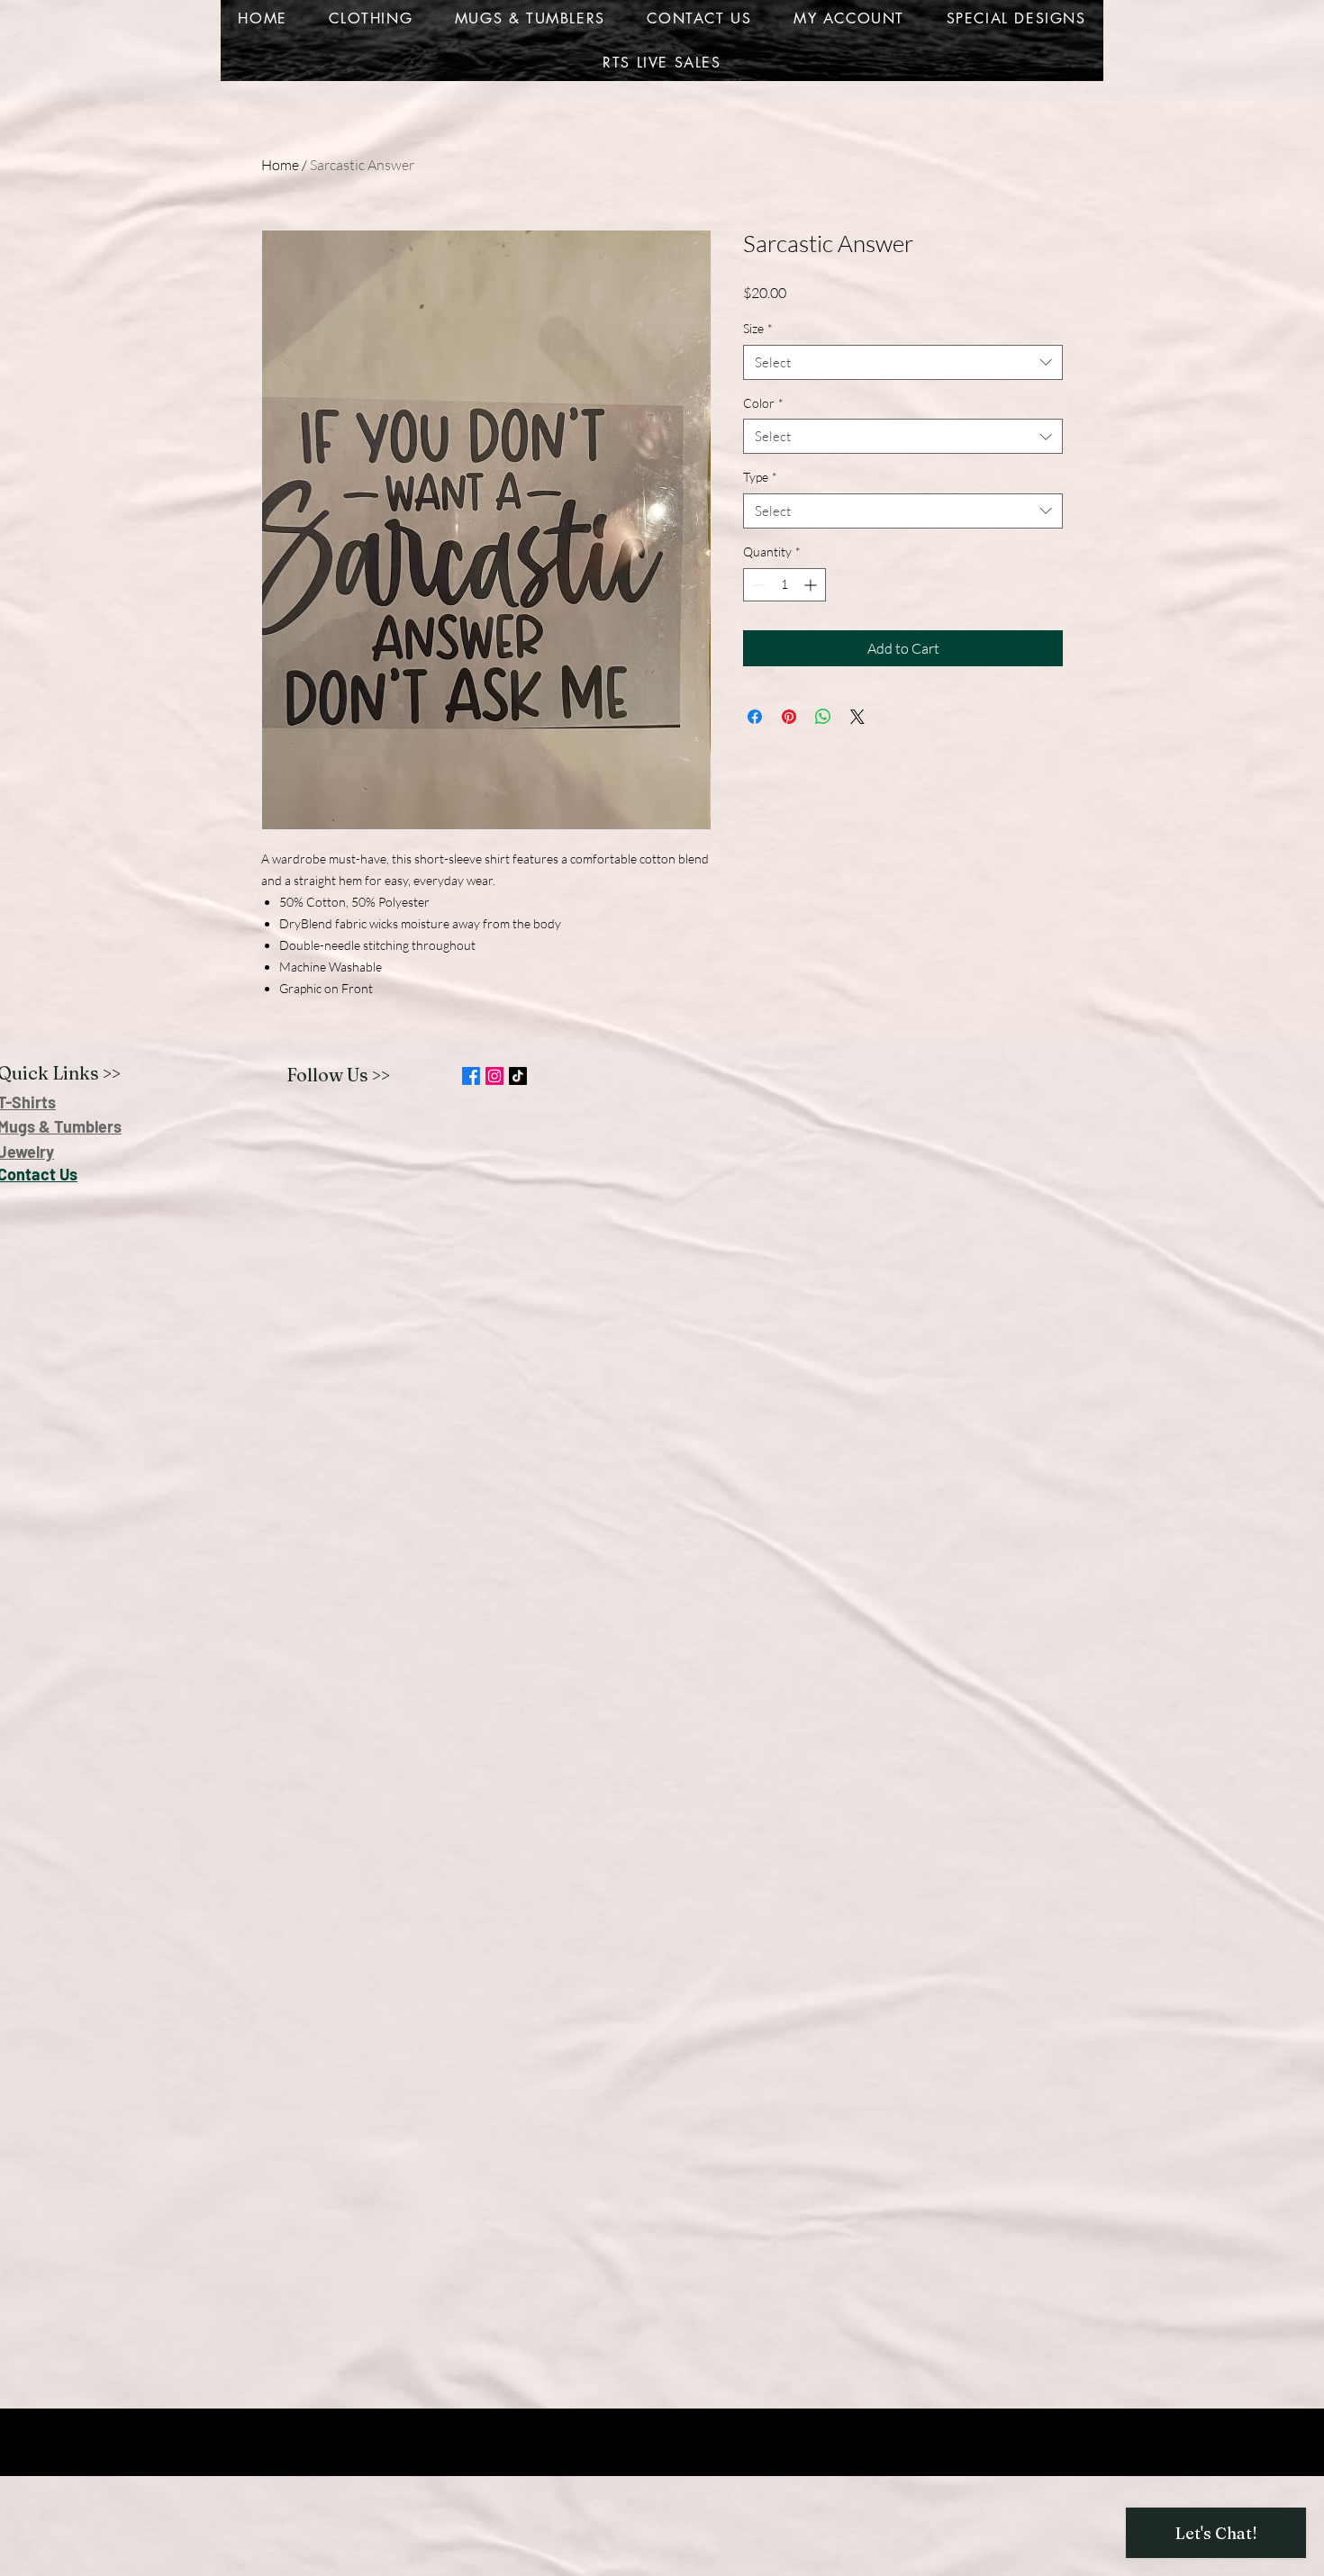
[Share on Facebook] (755, 717)
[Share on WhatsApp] (823, 717)
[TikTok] (518, 1076)
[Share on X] (857, 717)
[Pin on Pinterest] (789, 717)
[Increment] (812, 585)
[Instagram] (494, 1076)
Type (760, 477)
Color (763, 403)
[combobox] (903, 362)
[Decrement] (757, 585)
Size (758, 328)
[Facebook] (471, 1076)
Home (280, 165)
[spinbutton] (784, 585)
